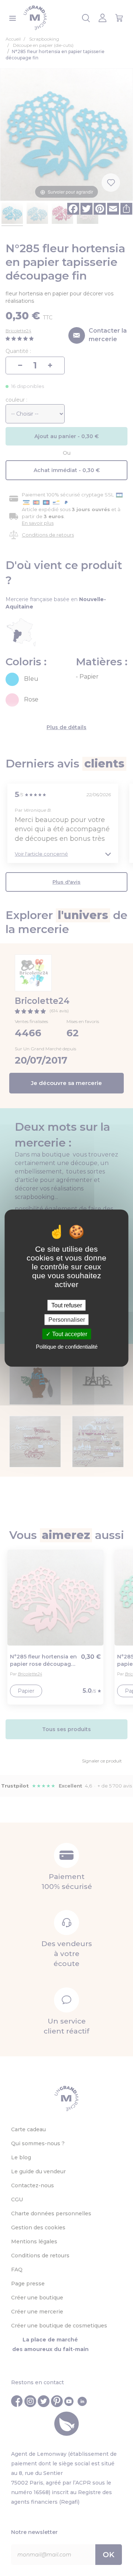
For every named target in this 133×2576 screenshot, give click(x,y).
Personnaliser (67, 1319)
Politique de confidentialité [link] (67, 1347)
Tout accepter (69, 1334)
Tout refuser (67, 1305)
